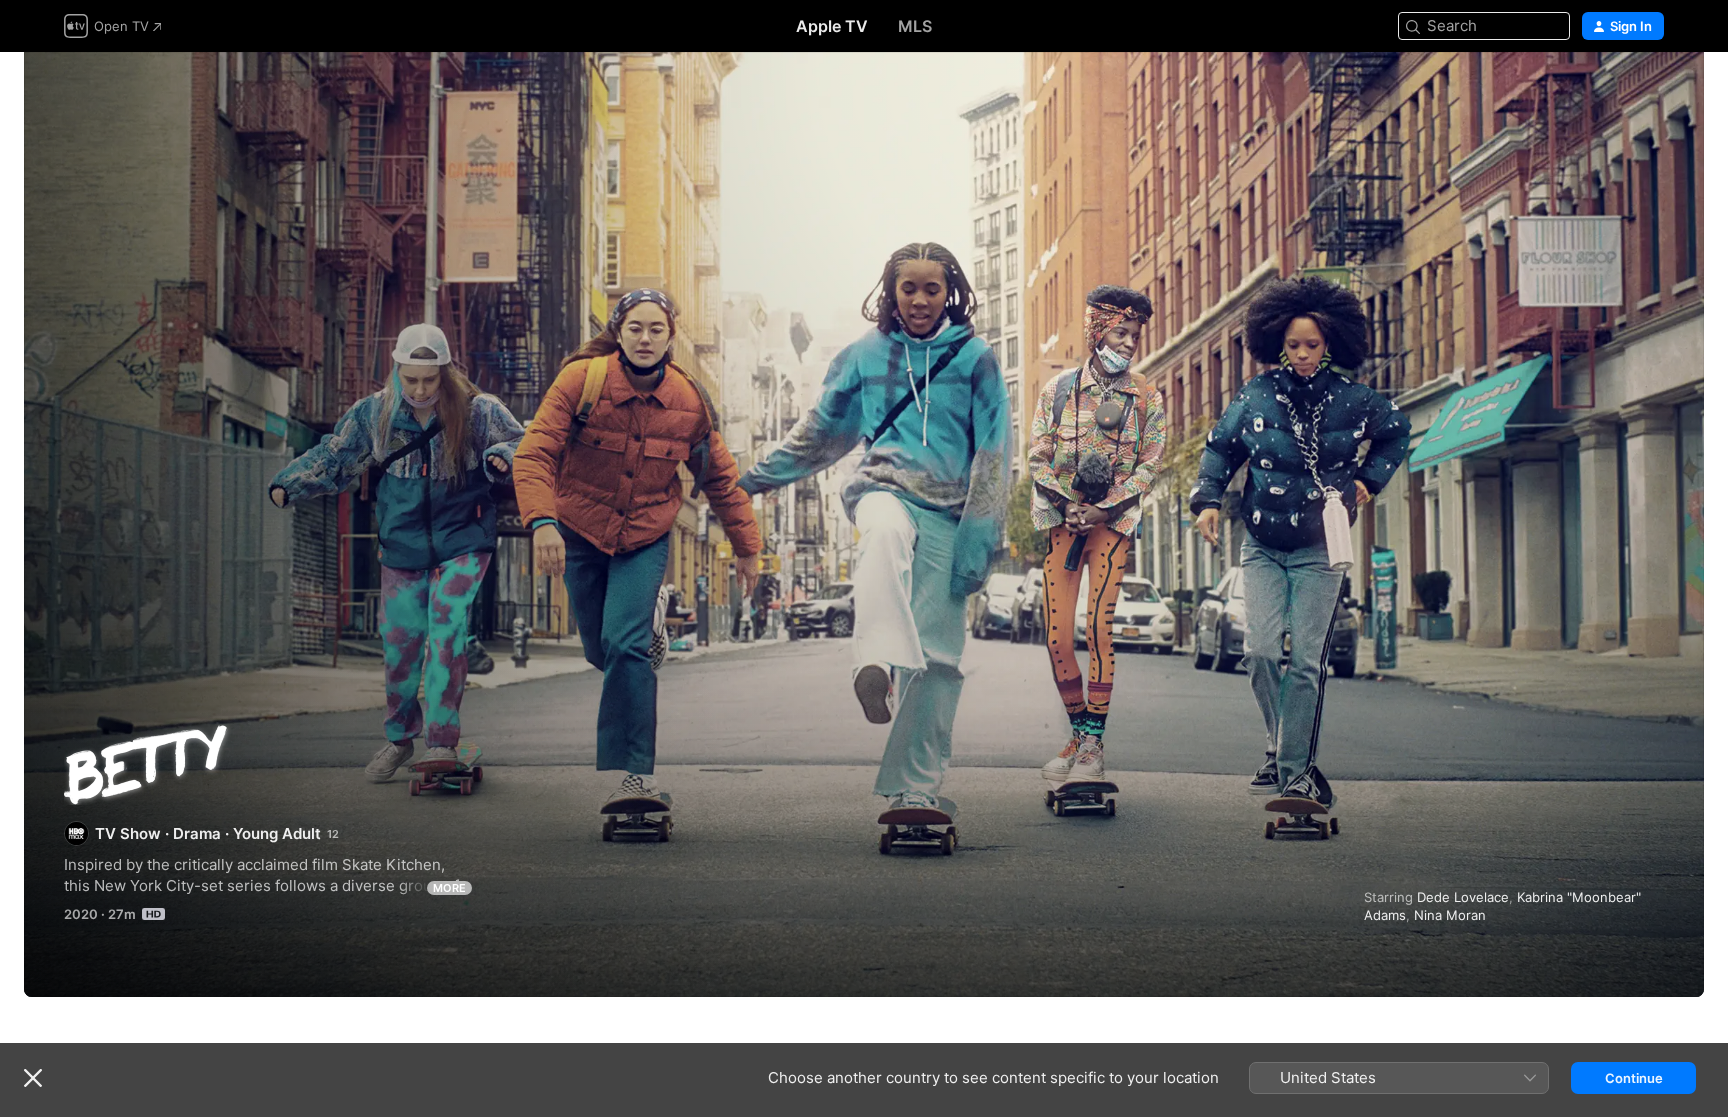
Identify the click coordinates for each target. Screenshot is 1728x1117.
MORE (449, 888)
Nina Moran (1450, 915)
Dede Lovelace (1463, 897)
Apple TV (832, 26)
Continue (1634, 1078)
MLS (915, 26)
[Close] (33, 1078)
